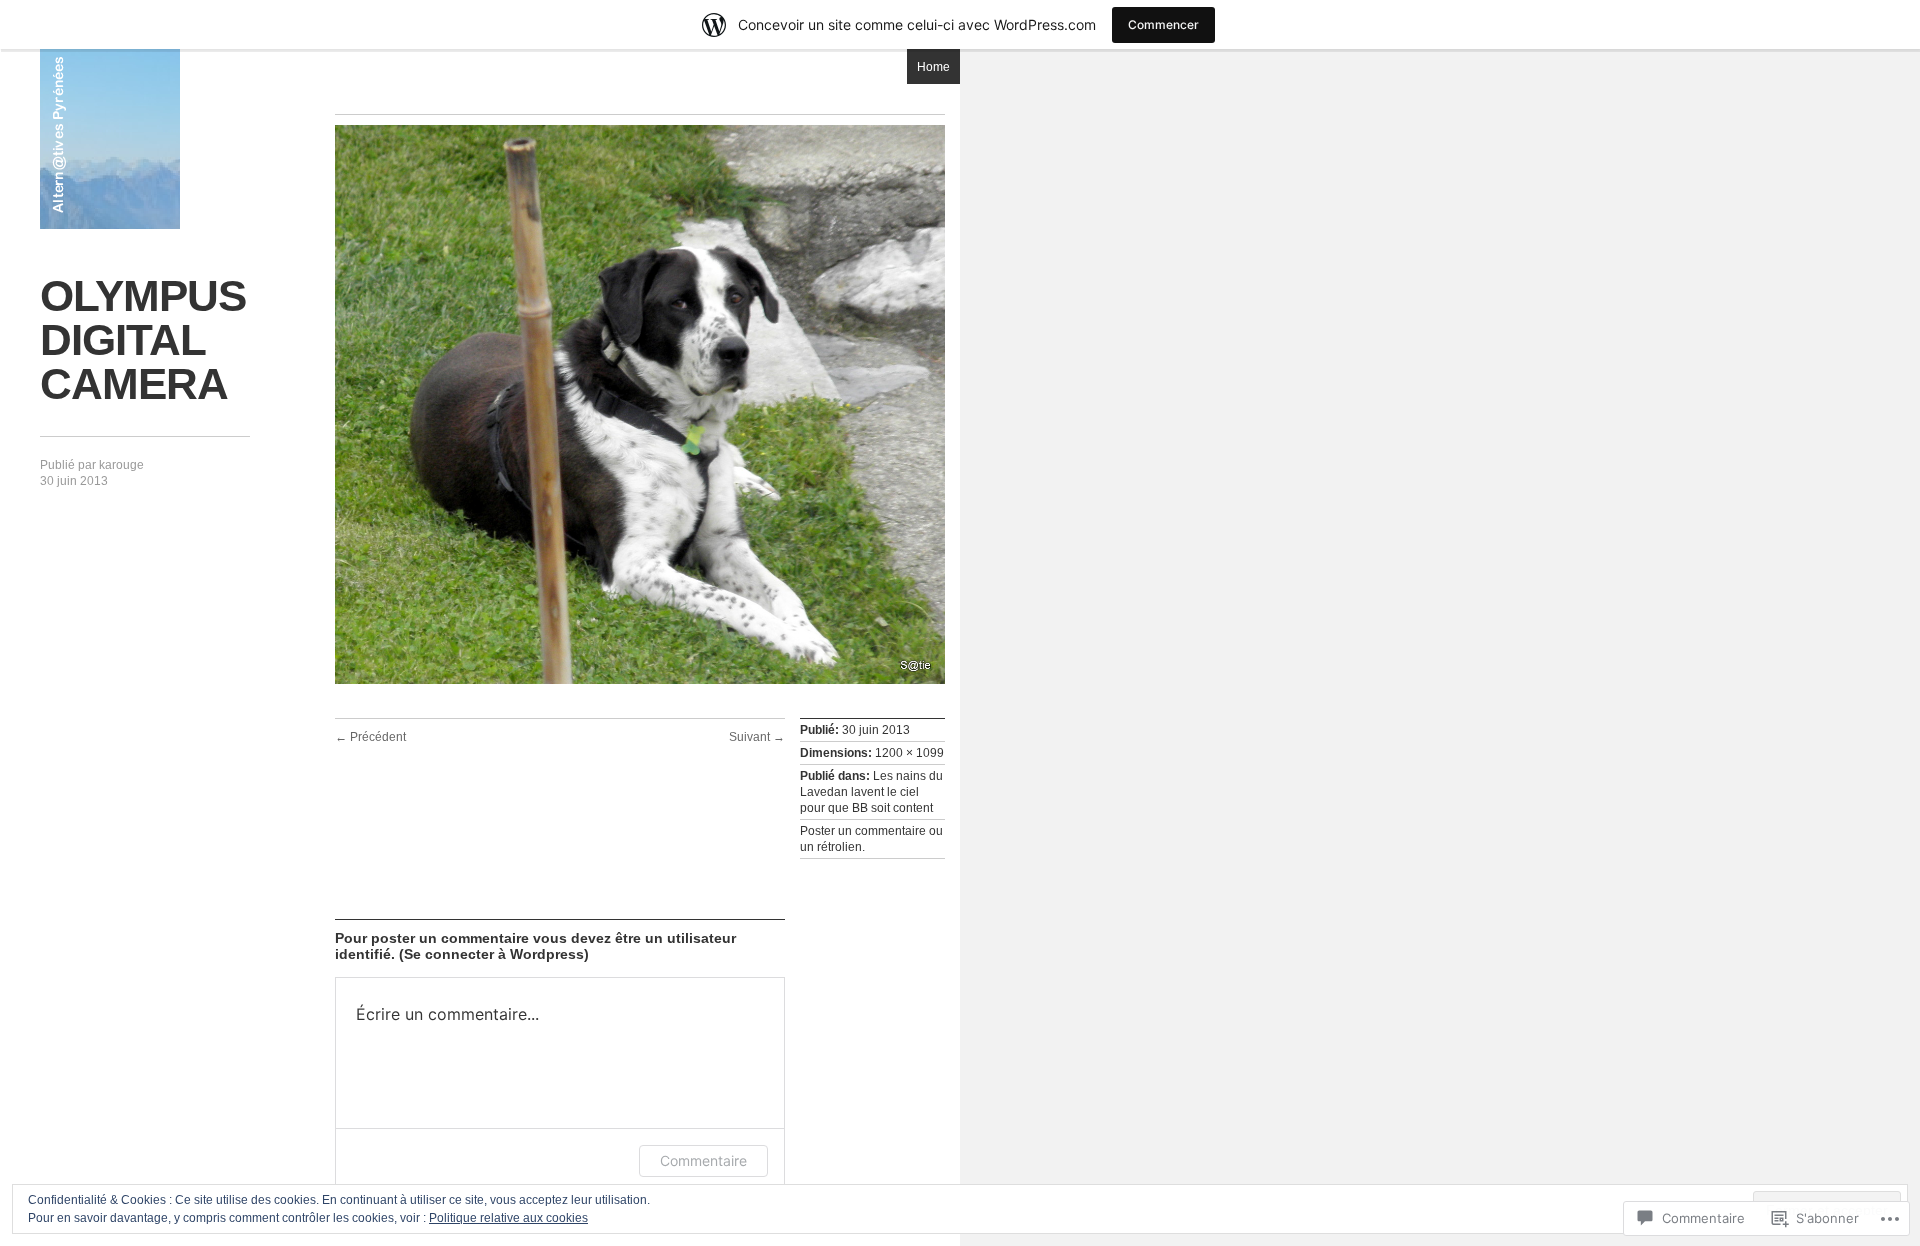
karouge (121, 465)
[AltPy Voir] (110, 139)
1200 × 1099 (909, 753)
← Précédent (370, 737)
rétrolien (839, 847)
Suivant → (757, 737)
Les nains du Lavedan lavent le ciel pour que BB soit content (871, 792)
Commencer (1163, 24)
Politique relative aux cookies (508, 1218)
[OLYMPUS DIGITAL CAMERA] (640, 680)
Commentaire (703, 1160)
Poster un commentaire (863, 831)
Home (933, 67)
